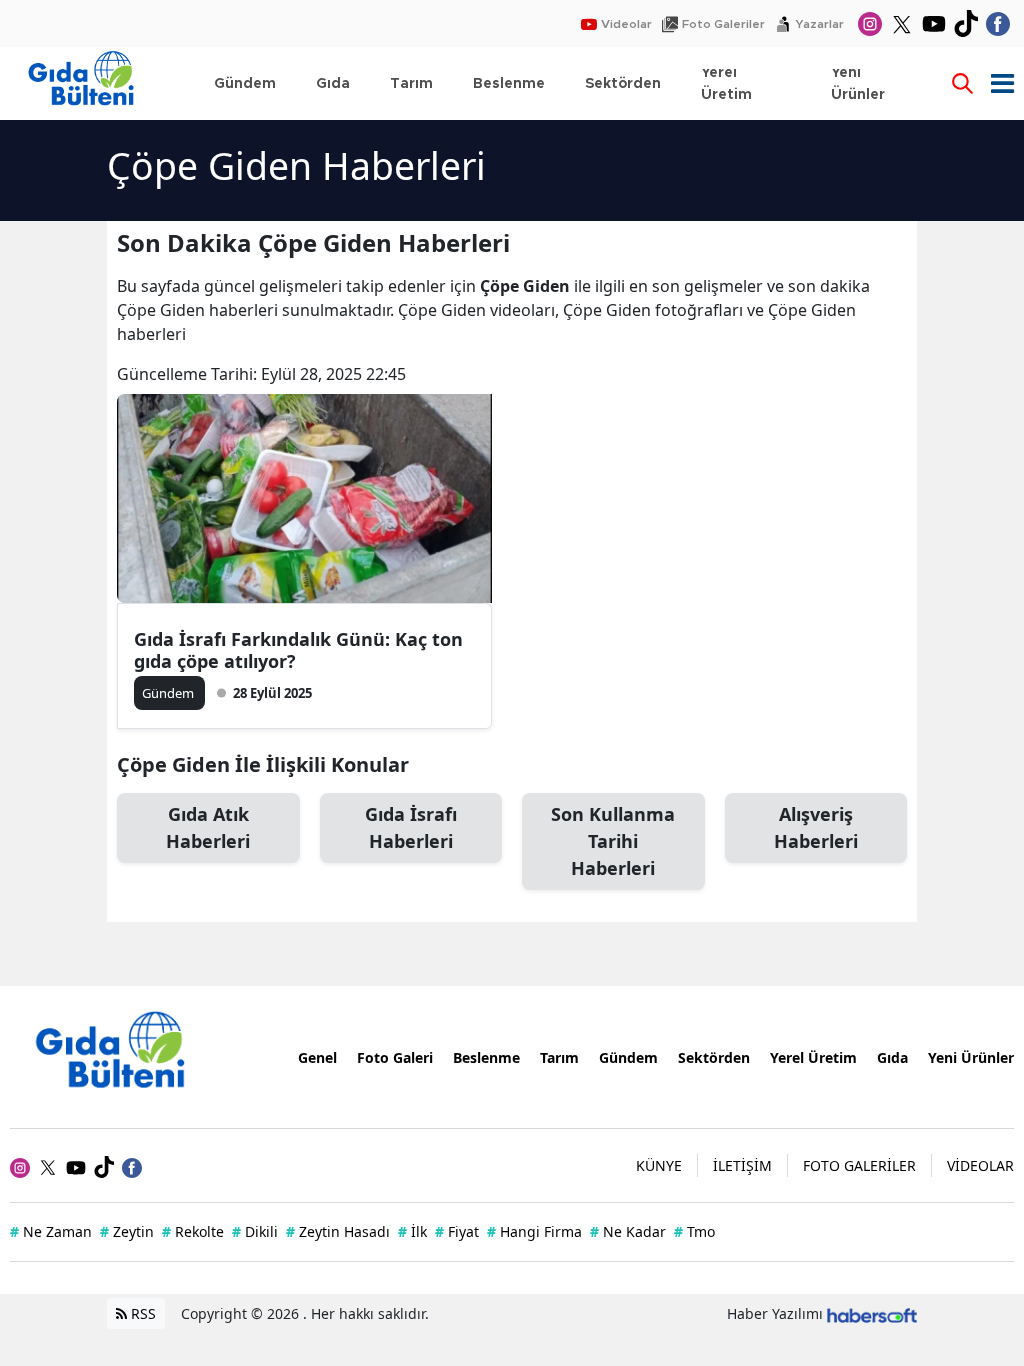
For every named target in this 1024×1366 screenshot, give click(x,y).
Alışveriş (816, 827)
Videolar (626, 24)
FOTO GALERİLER (859, 1165)
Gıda (892, 1057)
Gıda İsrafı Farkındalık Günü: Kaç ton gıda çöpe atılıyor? (298, 650)
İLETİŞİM (742, 1165)
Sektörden (714, 1057)
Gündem (628, 1057)
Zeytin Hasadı (338, 1231)
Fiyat (457, 1231)
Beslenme (486, 1057)
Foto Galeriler (723, 24)
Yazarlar (819, 24)
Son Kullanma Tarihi (613, 841)
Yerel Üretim (813, 1057)
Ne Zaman (51, 1231)
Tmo (694, 1231)
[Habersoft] (872, 1313)
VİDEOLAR (980, 1165)
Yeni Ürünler (971, 1057)
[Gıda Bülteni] (120, 1056)
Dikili (255, 1231)
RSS (141, 1313)
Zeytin (127, 1231)
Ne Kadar (628, 1231)
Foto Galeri (395, 1057)
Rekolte (193, 1231)
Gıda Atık (208, 827)
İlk (412, 1231)
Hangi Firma (534, 1231)
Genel (317, 1057)
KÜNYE (659, 1165)
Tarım (559, 1057)
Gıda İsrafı (411, 827)
